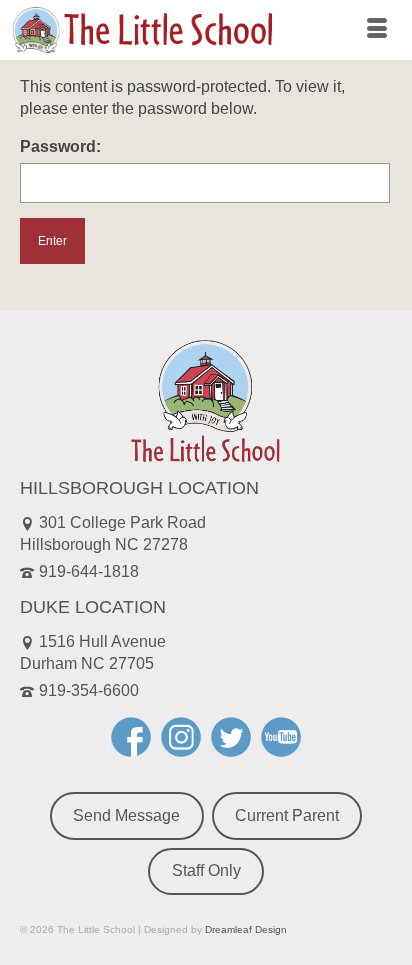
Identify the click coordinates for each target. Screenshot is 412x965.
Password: (60, 146)
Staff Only (206, 870)
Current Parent (287, 815)
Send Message (126, 815)
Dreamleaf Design (246, 929)
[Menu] (377, 30)
